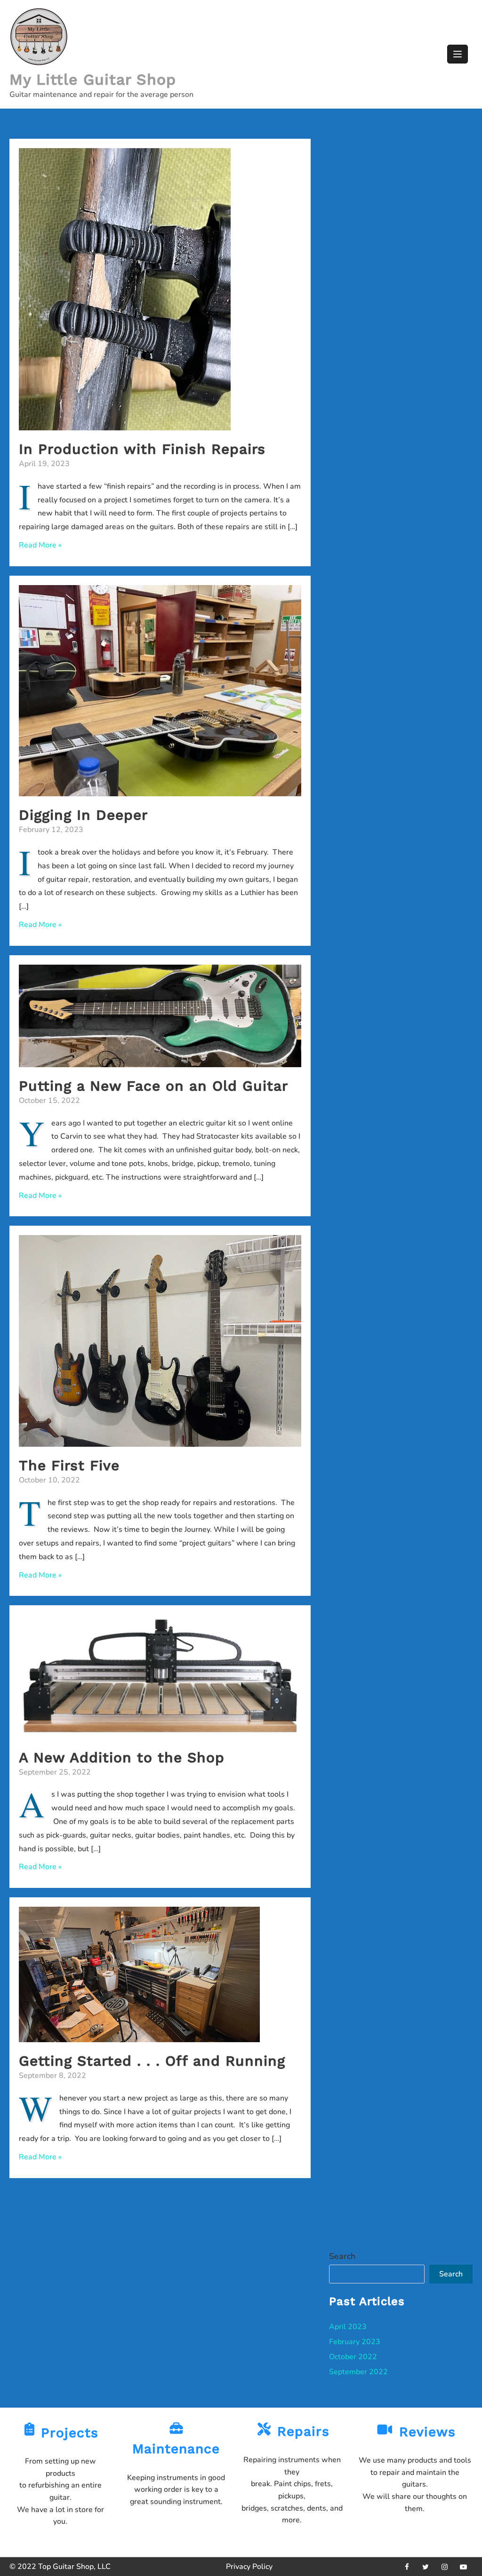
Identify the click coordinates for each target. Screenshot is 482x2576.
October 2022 (353, 2357)
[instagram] (444, 2567)
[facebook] (407, 2567)
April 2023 (348, 2327)
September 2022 (358, 2372)
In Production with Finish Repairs (142, 449)
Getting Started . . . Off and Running (152, 2061)
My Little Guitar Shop (93, 79)
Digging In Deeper (83, 815)
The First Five (69, 1465)
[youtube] (463, 2567)
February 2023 (355, 2342)
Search (342, 2256)
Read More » (40, 545)
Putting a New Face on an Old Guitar (153, 1086)
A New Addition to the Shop (122, 1757)
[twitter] (426, 2567)
